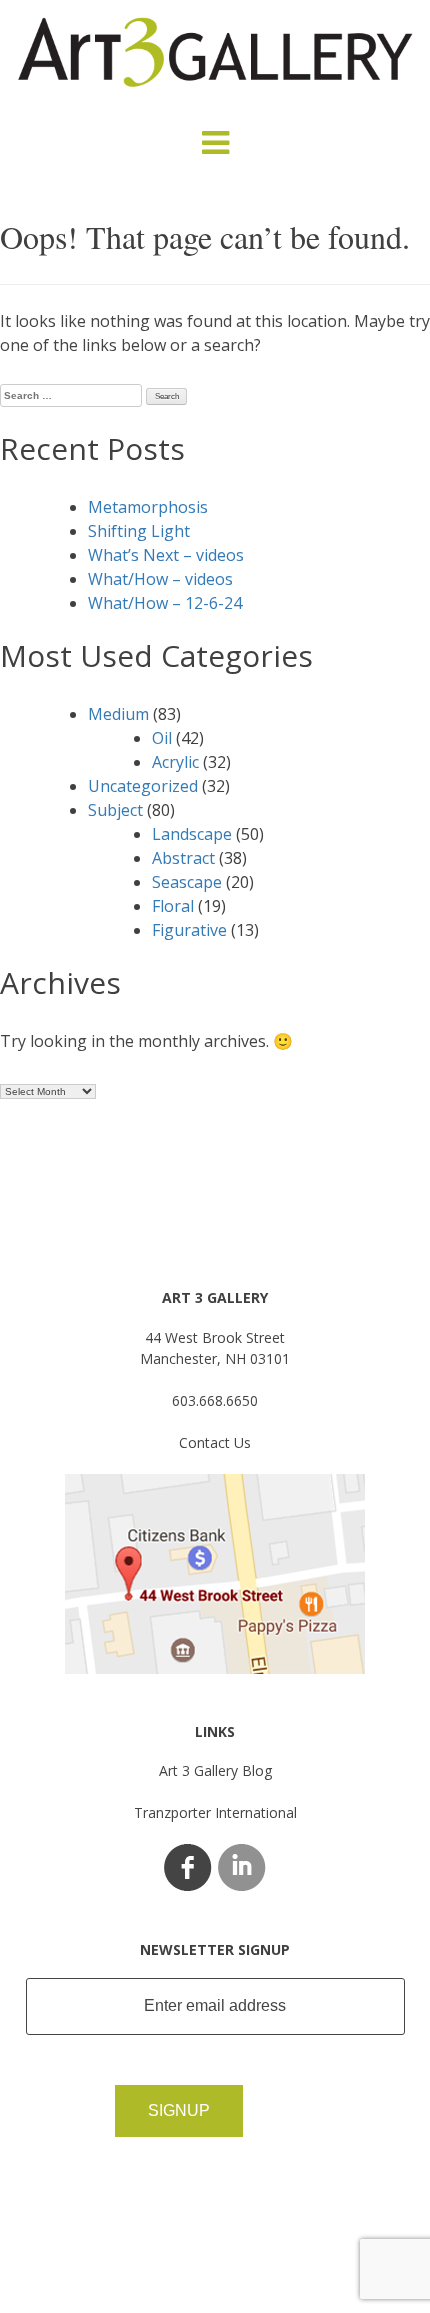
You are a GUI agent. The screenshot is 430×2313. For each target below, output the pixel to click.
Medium (118, 714)
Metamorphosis (148, 507)
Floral (173, 906)
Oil (162, 738)
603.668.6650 (215, 1400)
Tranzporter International (215, 1812)
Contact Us (215, 1442)
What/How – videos (160, 579)
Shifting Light (139, 531)
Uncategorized (143, 786)
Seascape (187, 882)
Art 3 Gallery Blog (215, 1770)
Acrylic (175, 762)
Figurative (189, 930)
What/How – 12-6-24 (165, 603)
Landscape (192, 834)
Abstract (183, 858)
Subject (115, 810)
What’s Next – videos (166, 555)
